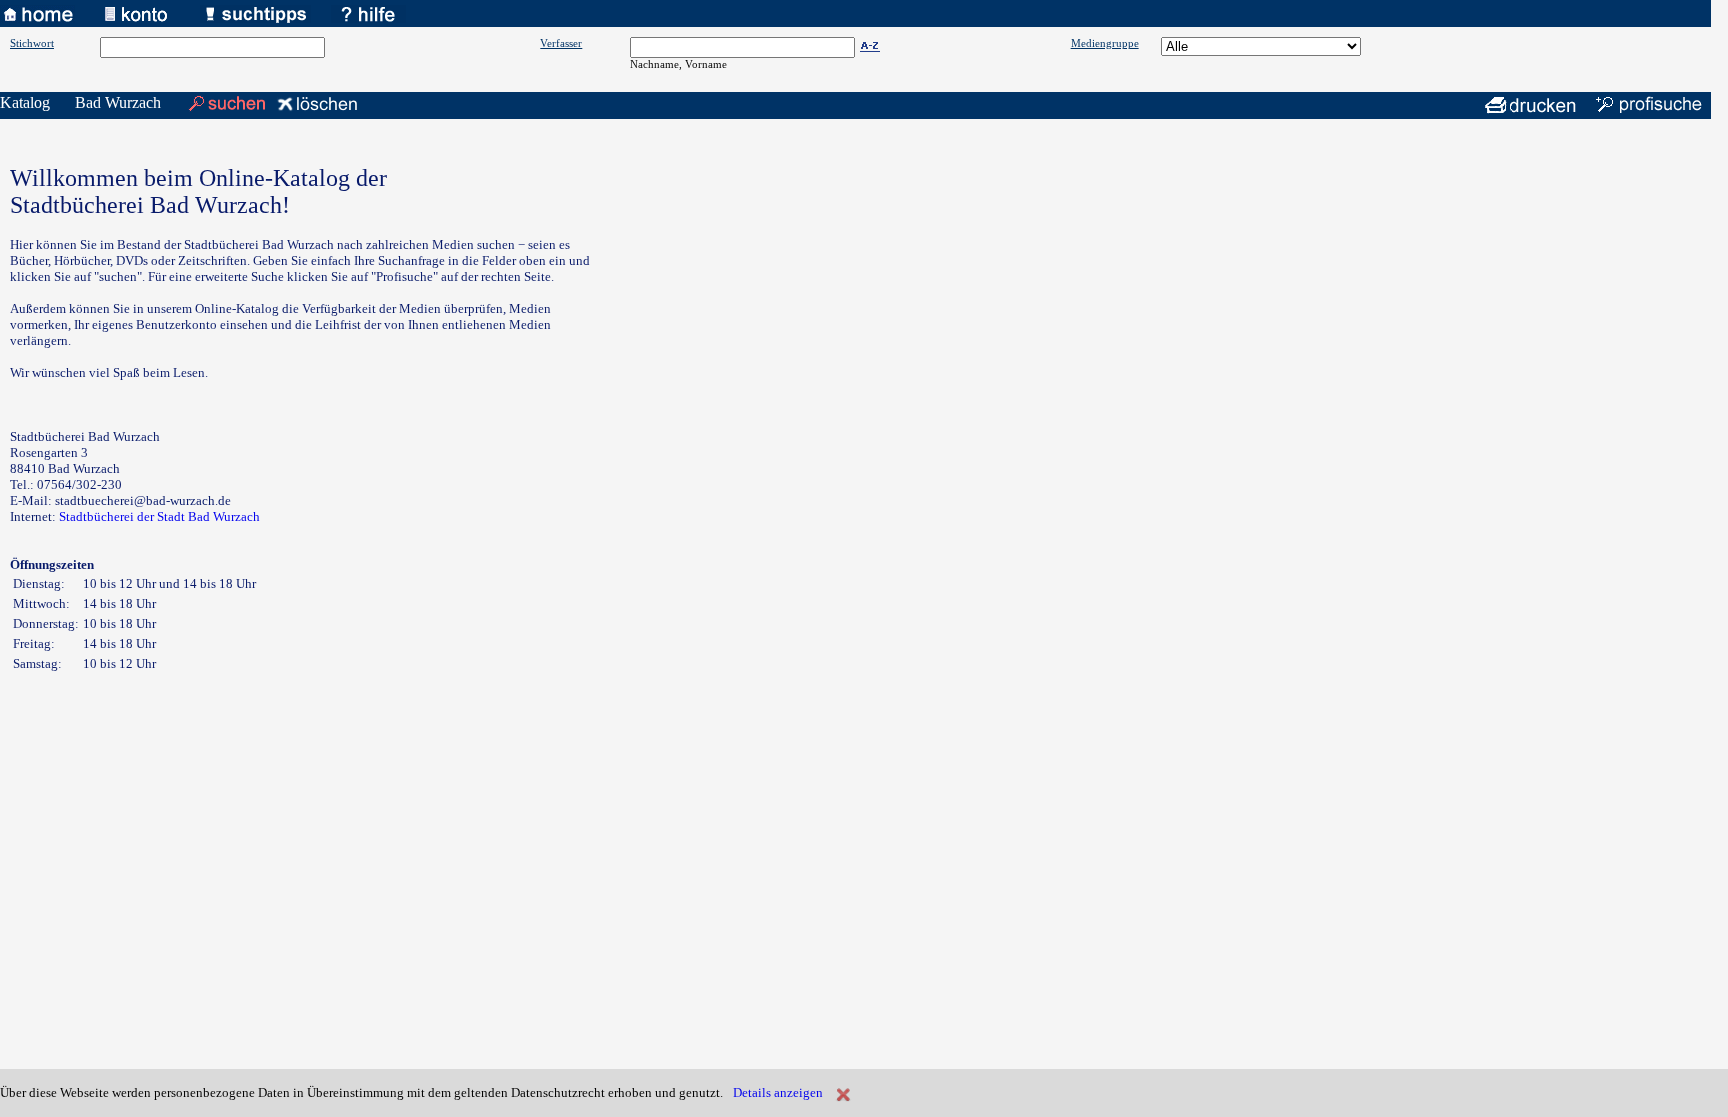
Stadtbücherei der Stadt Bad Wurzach (159, 516)
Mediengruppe (1105, 43)
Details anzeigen (778, 1092)
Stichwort (32, 43)
